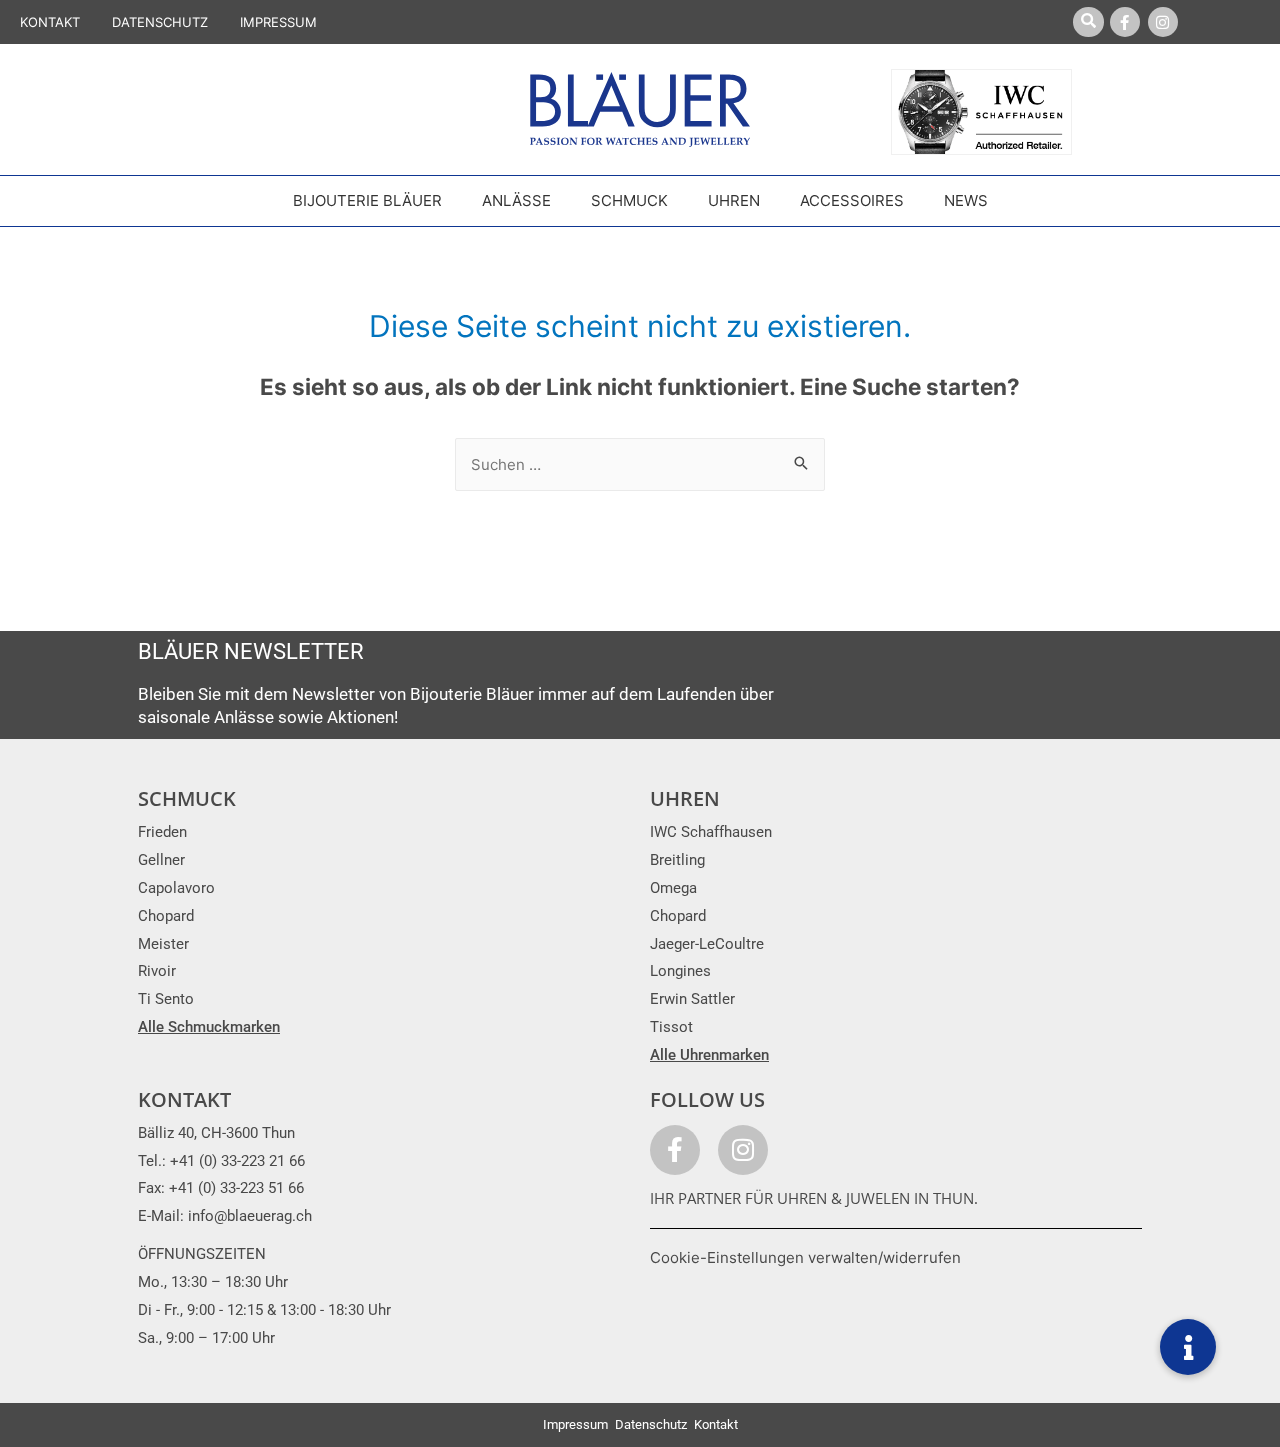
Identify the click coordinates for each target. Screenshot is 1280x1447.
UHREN (685, 798)
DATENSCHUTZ (160, 22)
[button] (1188, 1347)
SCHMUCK (187, 798)
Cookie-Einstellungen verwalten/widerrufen (805, 1257)
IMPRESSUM (278, 22)
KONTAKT (50, 22)
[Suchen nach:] (640, 464)
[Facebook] (1125, 22)
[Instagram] (1163, 22)
